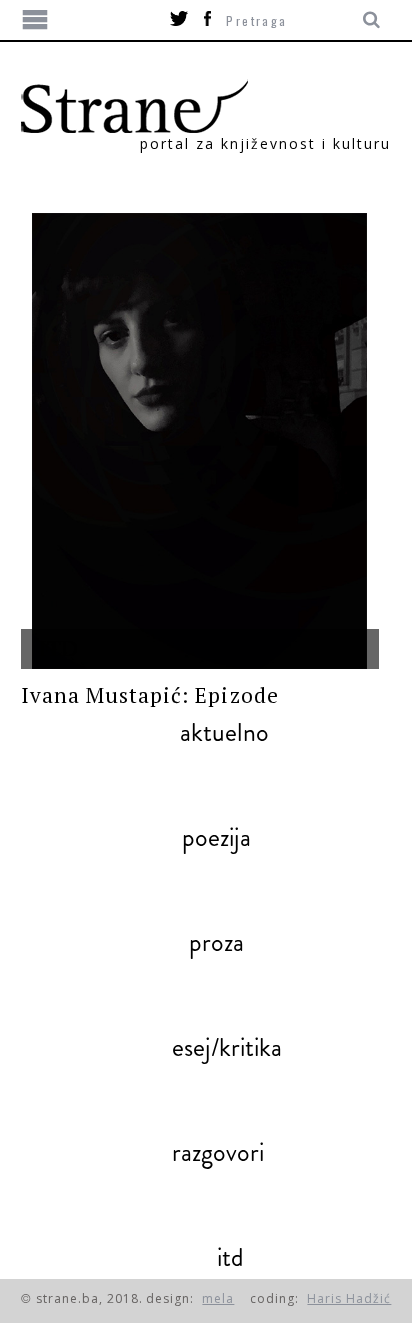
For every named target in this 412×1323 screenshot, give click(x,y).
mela (218, 1298)
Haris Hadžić (349, 1298)
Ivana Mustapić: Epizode (150, 695)
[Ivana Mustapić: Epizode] (200, 441)
